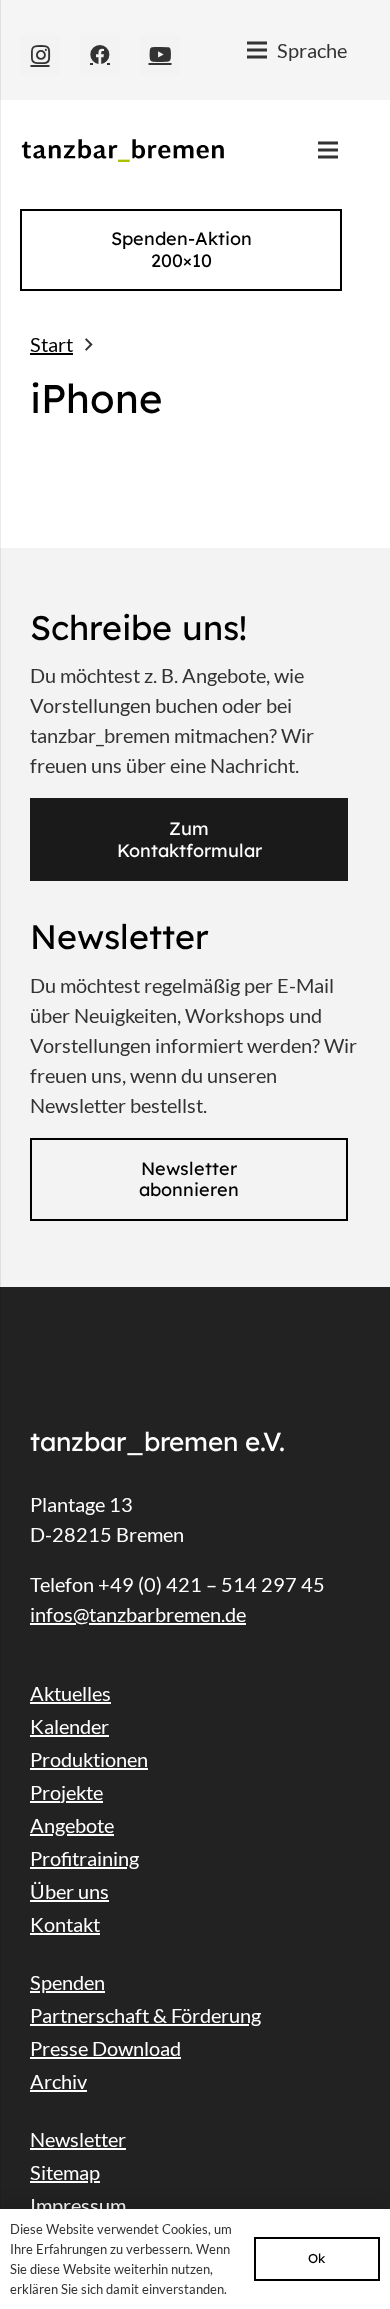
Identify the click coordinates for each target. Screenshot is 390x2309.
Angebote (72, 1825)
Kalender (69, 1726)
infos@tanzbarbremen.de (138, 1614)
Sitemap (65, 2172)
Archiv (58, 2081)
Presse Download (105, 2048)
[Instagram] (40, 55)
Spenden (67, 1982)
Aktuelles (70, 1693)
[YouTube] (160, 55)
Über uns (69, 1891)
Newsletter (78, 2139)
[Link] (122, 150)
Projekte (66, 1792)
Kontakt (65, 1924)
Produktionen (89, 1759)
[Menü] (328, 150)
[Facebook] (100, 55)
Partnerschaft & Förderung (145, 2015)
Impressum (78, 2205)
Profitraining (84, 1858)
